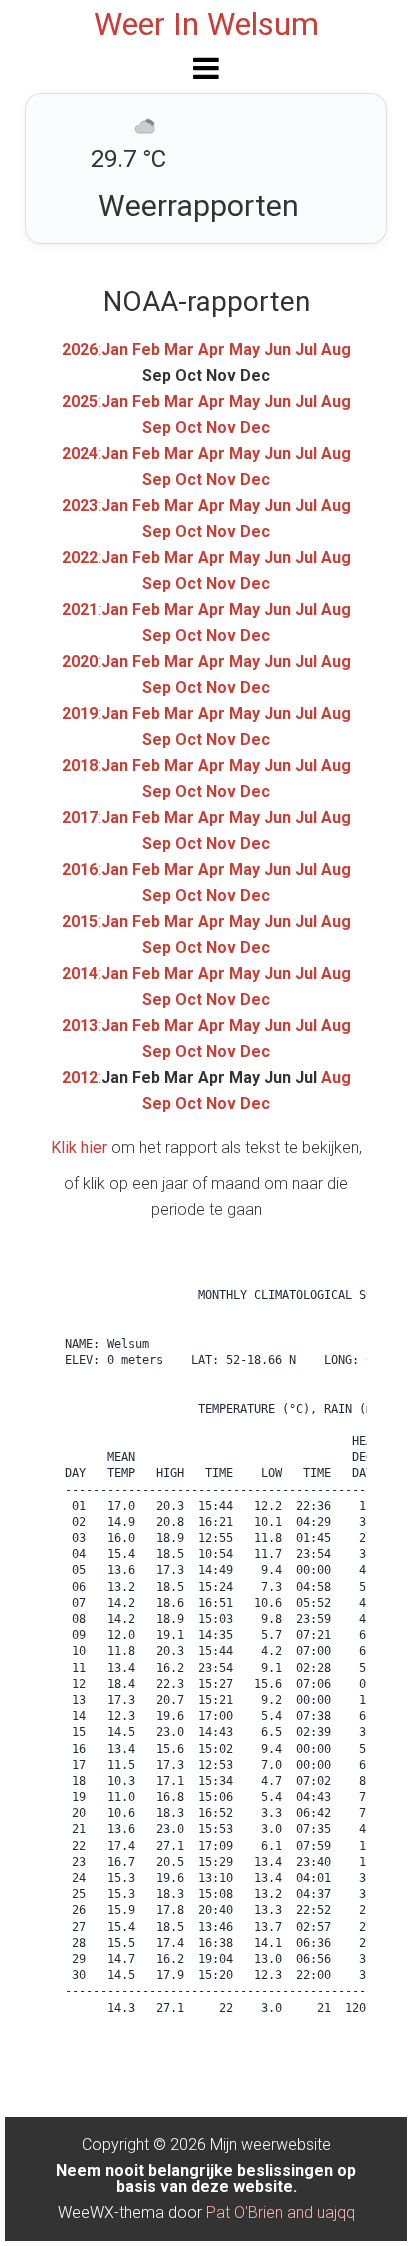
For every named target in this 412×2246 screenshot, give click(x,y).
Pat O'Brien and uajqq (280, 2212)
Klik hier (79, 1147)
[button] (206, 68)
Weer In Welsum (206, 24)
